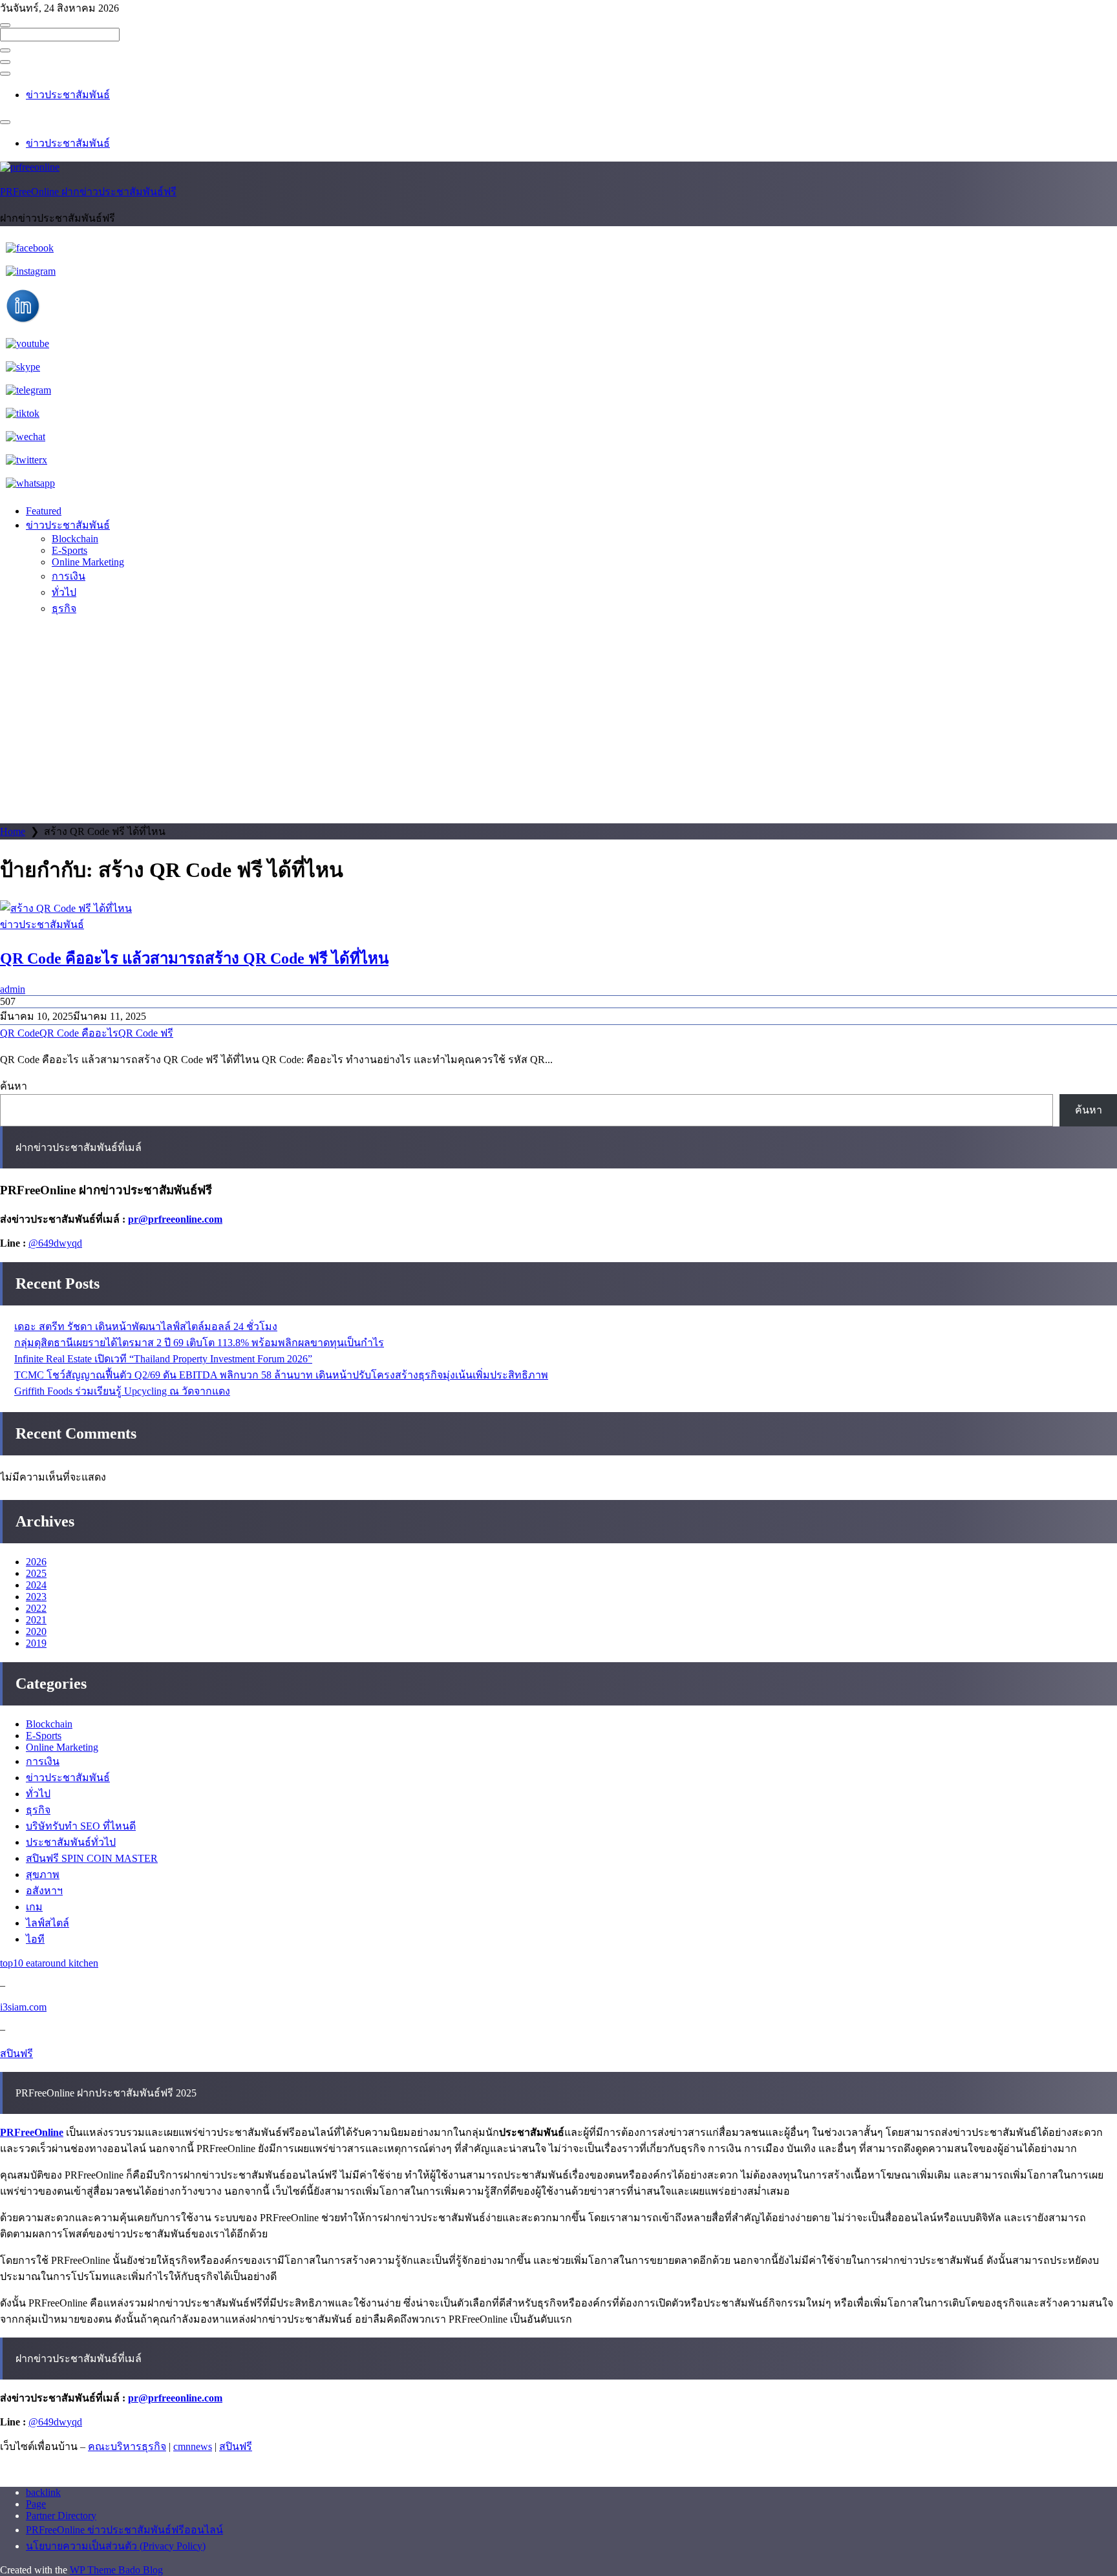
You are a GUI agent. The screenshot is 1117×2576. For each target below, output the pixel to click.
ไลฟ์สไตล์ (48, 1923)
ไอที (35, 1939)
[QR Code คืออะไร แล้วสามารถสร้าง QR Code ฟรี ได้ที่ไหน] (558, 908)
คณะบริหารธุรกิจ (127, 2446)
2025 (36, 1573)
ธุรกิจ (64, 608)
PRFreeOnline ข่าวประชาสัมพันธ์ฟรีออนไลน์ (124, 2530)
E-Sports (69, 550)
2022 (36, 1608)
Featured (44, 511)
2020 (36, 1631)
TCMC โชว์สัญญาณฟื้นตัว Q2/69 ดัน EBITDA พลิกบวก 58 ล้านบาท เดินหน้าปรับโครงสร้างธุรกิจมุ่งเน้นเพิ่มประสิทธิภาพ (281, 1375)
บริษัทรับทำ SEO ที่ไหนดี (81, 1826)
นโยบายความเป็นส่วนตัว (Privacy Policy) (116, 2546)
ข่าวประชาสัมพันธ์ (68, 95)
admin (13, 989)
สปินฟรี (16, 2053)
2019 (36, 1643)
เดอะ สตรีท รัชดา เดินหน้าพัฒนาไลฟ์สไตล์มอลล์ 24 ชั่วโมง (146, 1326)
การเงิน (69, 576)
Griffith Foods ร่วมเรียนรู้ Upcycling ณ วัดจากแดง (122, 1391)
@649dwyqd (55, 1243)
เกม (34, 1907)
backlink (43, 2492)
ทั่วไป (64, 592)
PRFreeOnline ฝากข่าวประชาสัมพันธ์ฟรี (88, 192)
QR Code (20, 1033)
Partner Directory (61, 2516)
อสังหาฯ (44, 1891)
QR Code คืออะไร (79, 1033)
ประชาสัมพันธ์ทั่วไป (71, 1842)
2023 (36, 1597)
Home (13, 831)
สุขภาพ (43, 1874)
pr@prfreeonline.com (175, 1219)
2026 (36, 1562)
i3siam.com (23, 2007)
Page (36, 2504)
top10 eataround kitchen (49, 1963)
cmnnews (193, 2446)
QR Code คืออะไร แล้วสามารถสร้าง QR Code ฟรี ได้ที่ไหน (194, 958)
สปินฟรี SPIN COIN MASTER (92, 1858)
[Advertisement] (558, 726)
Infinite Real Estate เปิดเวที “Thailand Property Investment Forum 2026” (163, 1359)
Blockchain (75, 539)
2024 (36, 1585)
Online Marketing (88, 562)
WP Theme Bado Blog (116, 2570)
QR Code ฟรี (146, 1033)
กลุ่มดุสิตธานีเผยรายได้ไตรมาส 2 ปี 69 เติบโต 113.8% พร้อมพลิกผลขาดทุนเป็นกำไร (199, 1343)
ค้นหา (14, 1086)
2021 (36, 1620)
